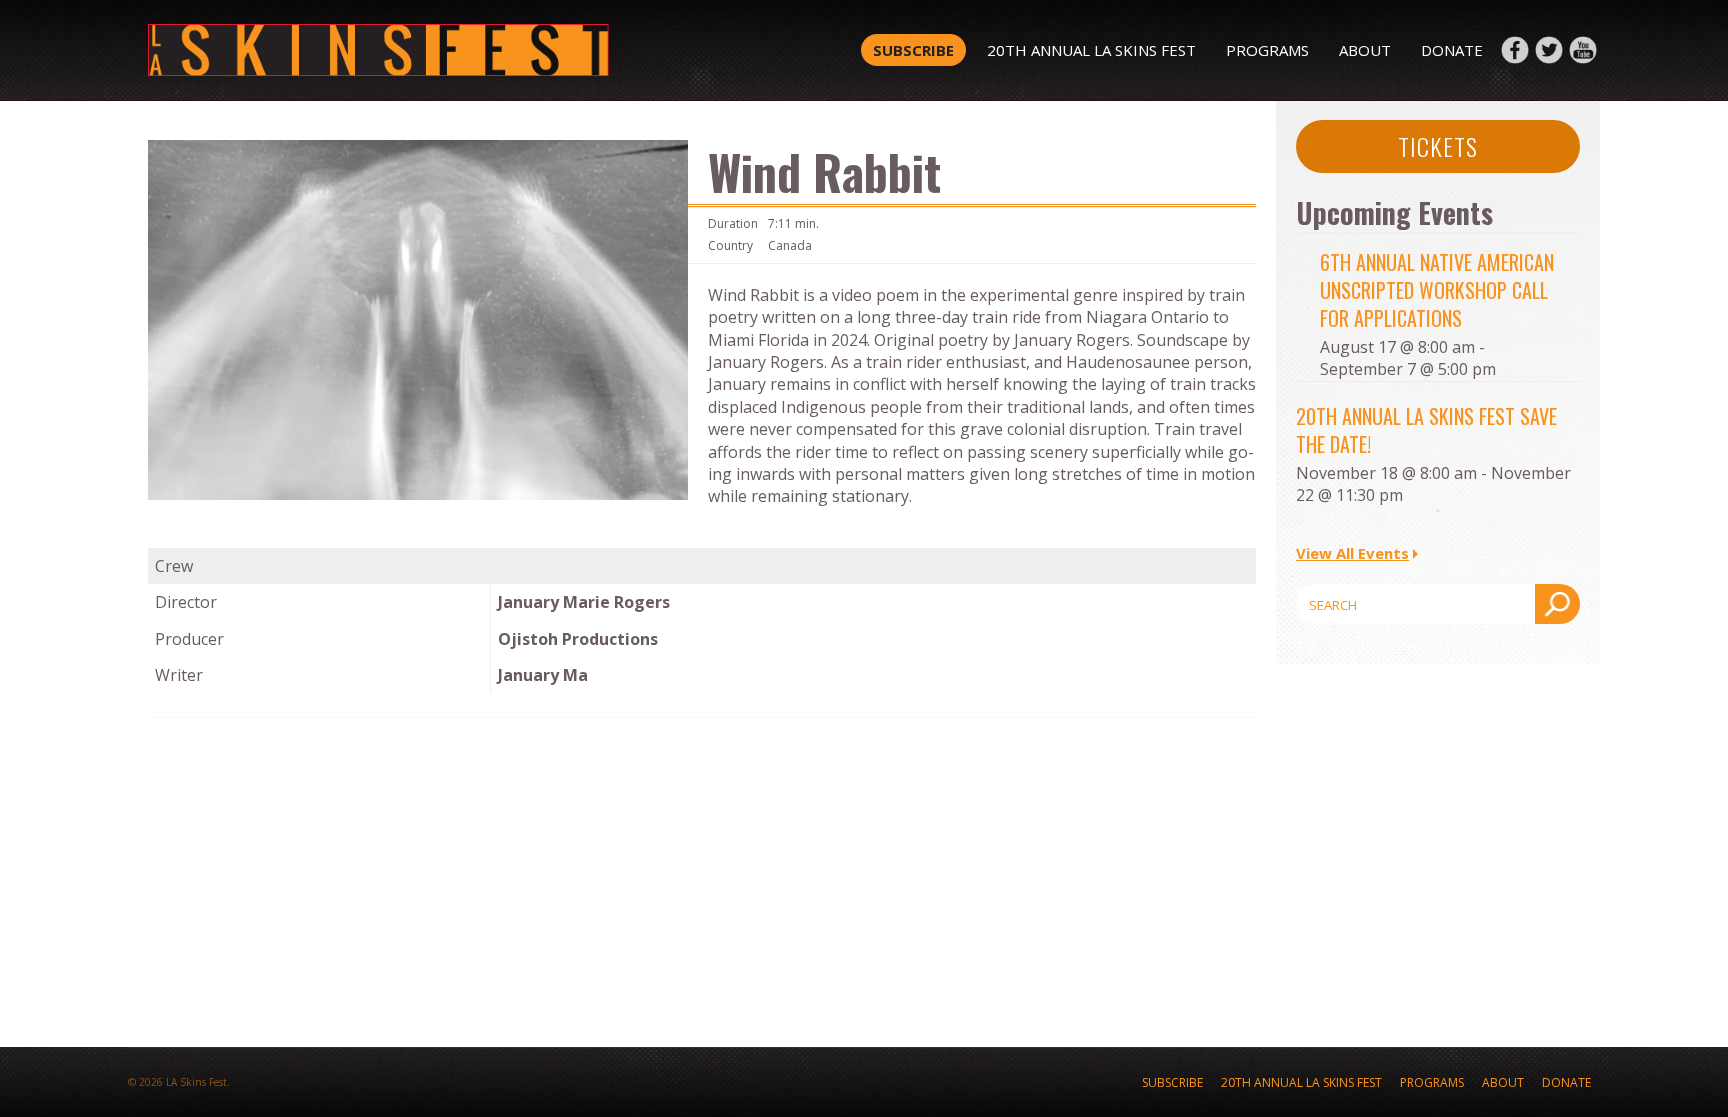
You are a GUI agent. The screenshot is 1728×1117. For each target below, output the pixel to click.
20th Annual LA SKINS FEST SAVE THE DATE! (1426, 430)
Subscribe (913, 50)
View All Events (1352, 553)
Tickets (1438, 146)
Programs (1267, 50)
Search (1557, 604)
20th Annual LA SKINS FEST (1091, 50)
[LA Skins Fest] (436, 50)
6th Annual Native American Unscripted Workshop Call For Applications (1437, 290)
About (1365, 50)
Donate (1452, 50)
